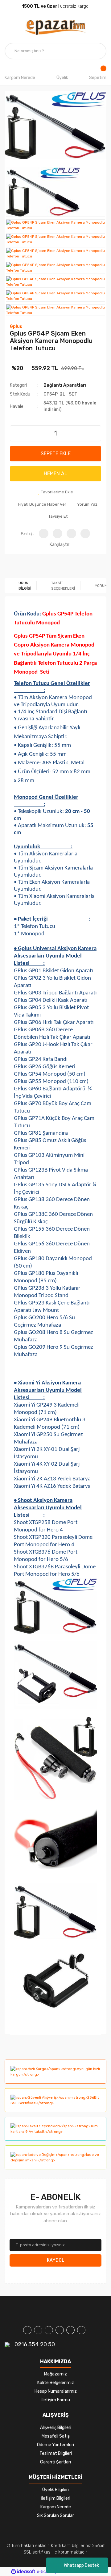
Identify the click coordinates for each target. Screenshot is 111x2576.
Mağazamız (55, 2374)
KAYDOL (56, 2260)
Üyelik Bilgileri (55, 2490)
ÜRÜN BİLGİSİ (25, 586)
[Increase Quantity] (96, 431)
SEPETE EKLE (56, 454)
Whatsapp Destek (81, 2565)
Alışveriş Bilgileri (56, 2428)
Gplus (16, 326)
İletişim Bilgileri (55, 2498)
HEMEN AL (55, 474)
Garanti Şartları (55, 2462)
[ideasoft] (23, 2572)
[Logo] (55, 28)
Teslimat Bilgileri (56, 2453)
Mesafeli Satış (56, 2436)
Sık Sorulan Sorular (55, 2516)
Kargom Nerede (20, 78)
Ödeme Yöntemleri (55, 2445)
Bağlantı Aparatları (65, 385)
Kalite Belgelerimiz (56, 2383)
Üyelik (62, 78)
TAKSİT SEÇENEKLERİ (63, 586)
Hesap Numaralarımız (56, 2391)
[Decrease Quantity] (15, 431)
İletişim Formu (56, 2400)
